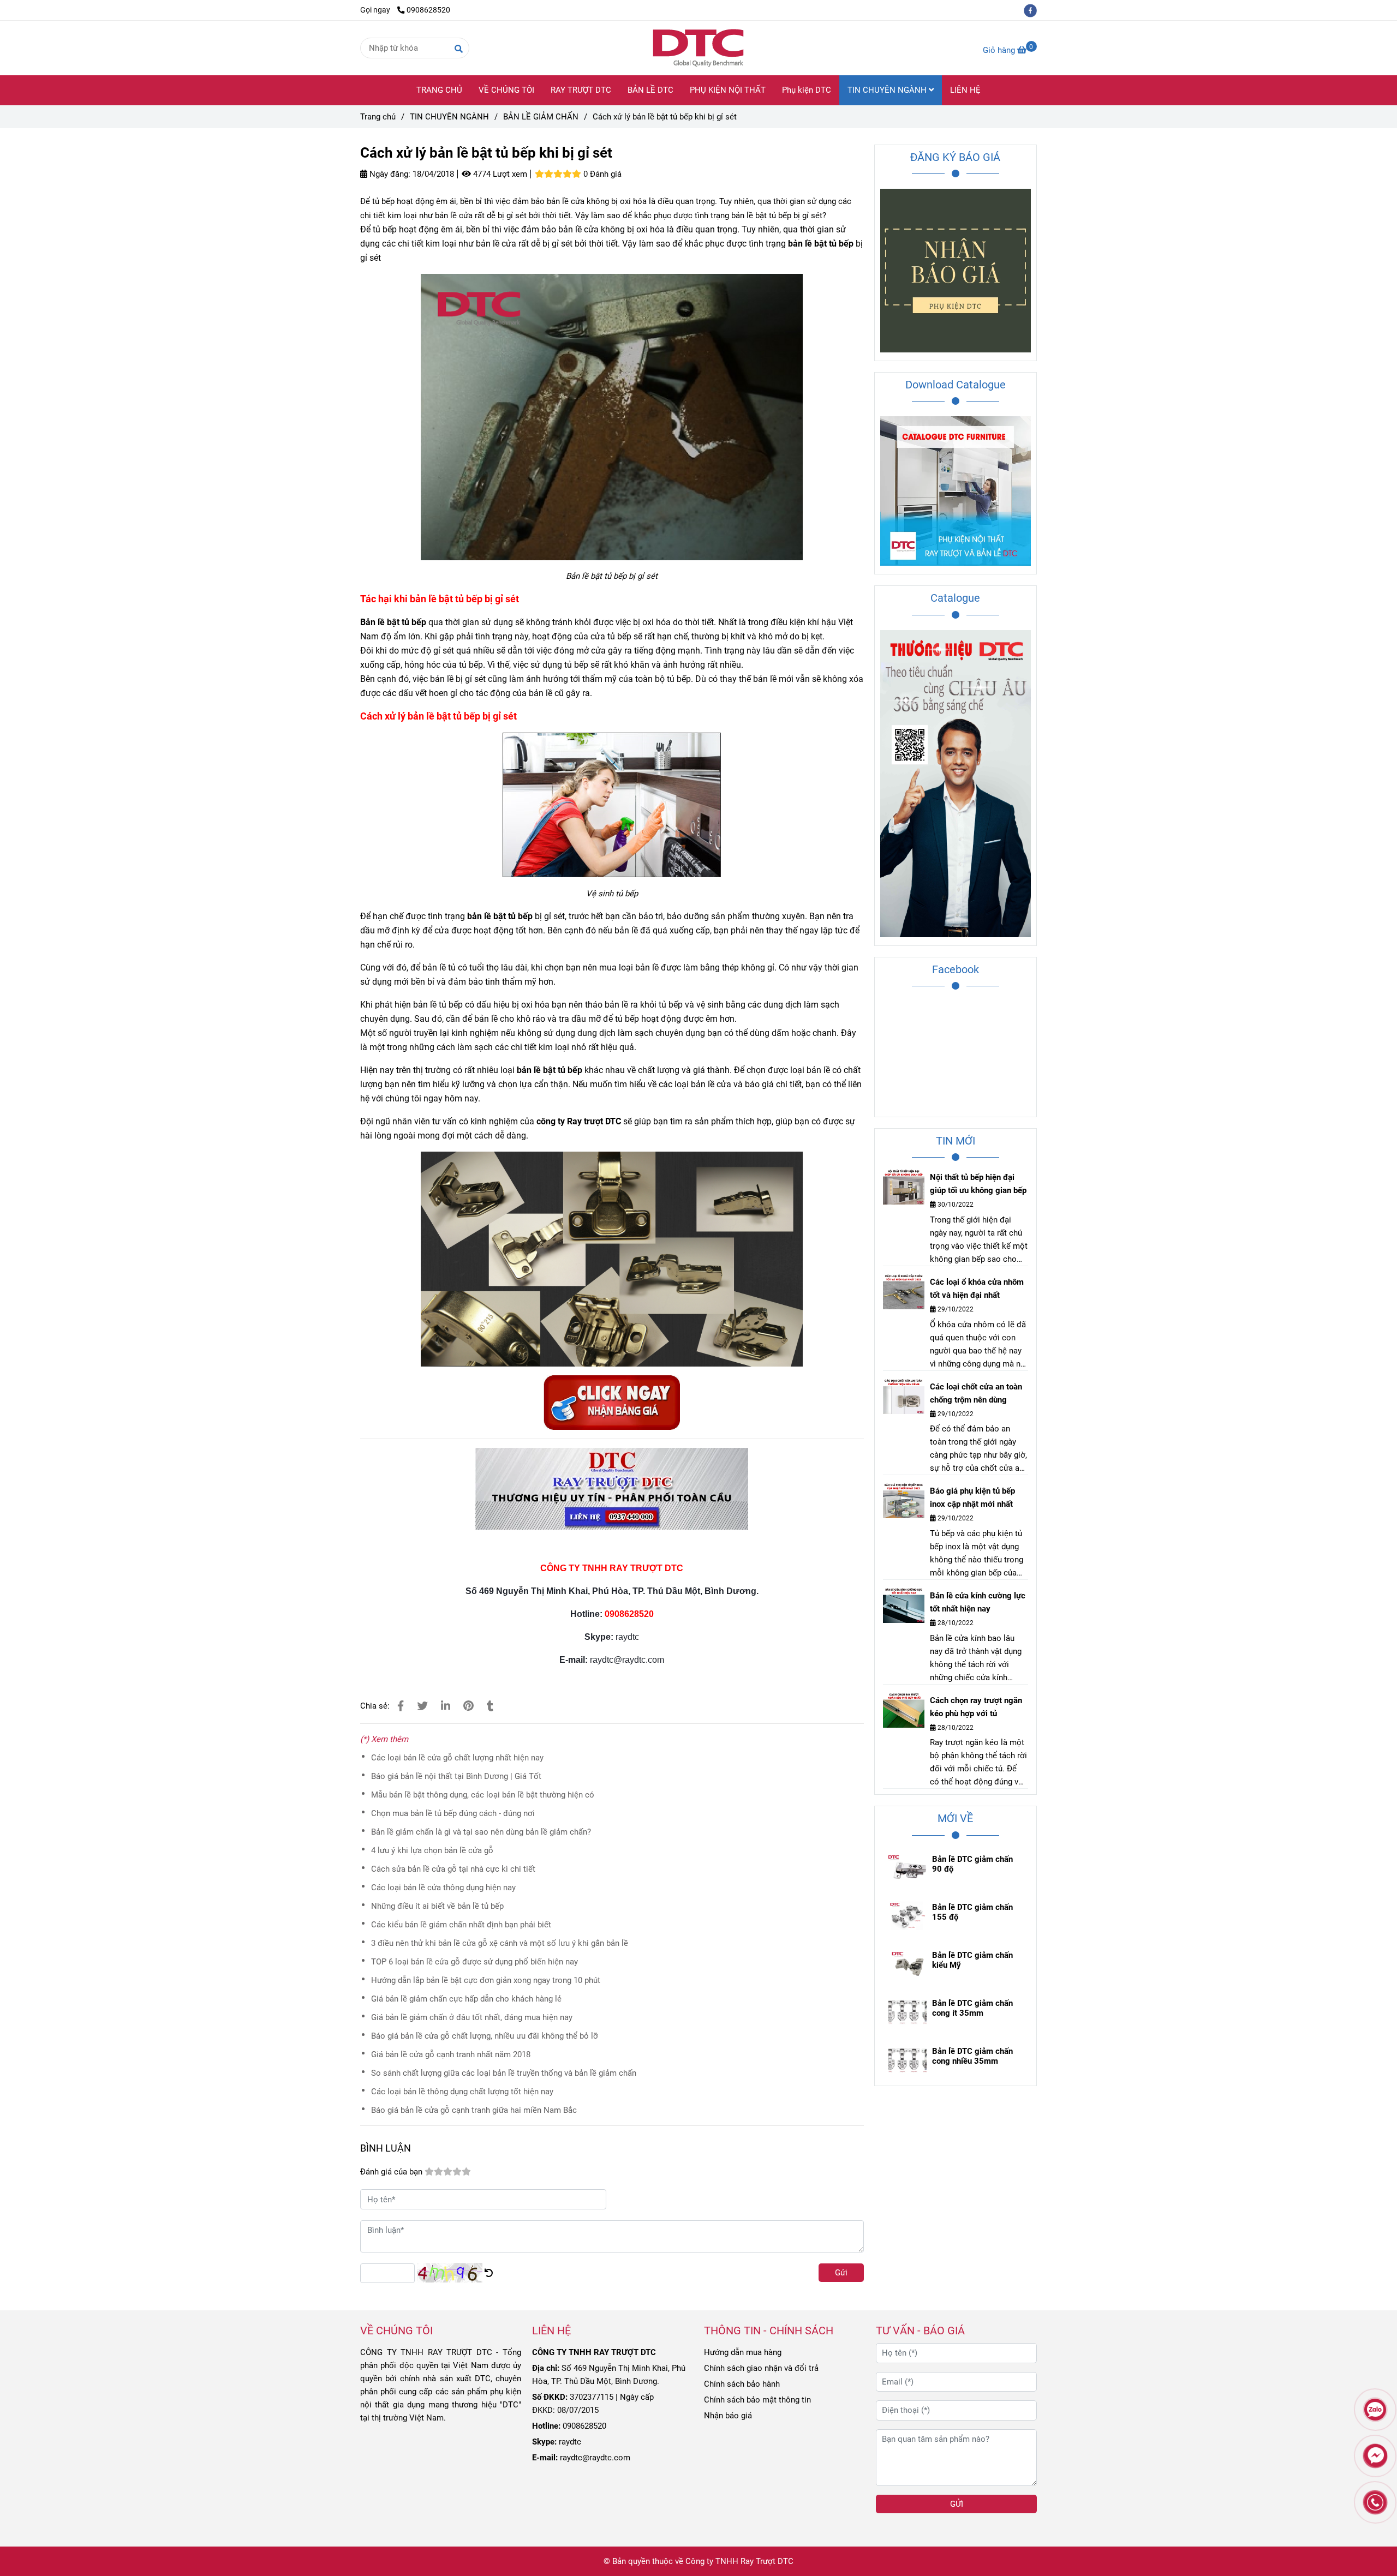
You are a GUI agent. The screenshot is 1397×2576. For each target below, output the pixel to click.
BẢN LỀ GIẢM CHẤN (541, 117)
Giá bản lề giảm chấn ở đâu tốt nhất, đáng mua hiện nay (472, 2017)
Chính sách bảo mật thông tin (757, 2400)
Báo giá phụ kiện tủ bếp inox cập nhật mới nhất (972, 1497)
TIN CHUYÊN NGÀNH (888, 90)
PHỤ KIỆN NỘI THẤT (728, 90)
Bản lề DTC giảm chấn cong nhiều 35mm (972, 2056)
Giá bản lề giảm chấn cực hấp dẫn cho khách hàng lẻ (466, 1999)
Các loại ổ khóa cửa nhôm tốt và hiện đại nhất (977, 1289)
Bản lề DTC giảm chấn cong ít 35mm (972, 2008)
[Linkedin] (446, 1706)
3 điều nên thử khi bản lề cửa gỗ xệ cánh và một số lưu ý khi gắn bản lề (500, 1943)
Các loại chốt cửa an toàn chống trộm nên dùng (976, 1393)
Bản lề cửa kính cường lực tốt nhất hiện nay (978, 1602)
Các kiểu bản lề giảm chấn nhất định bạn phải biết (461, 1925)
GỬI (957, 2504)
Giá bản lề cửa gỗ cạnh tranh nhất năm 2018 (451, 2054)
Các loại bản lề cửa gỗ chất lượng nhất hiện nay (457, 1758)
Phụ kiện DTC (807, 90)
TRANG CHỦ (439, 90)
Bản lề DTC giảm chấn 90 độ (972, 1864)
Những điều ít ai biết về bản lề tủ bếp (437, 1906)
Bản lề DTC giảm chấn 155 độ (972, 1912)
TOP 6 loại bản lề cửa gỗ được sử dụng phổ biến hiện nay (474, 1962)
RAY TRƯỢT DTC (581, 90)
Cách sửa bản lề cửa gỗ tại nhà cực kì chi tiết (453, 1869)
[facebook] (1033, 10)
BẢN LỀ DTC (650, 90)
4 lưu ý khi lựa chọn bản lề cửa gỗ (432, 1850)
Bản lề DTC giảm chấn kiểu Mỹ (972, 1960)
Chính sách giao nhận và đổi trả (761, 2368)
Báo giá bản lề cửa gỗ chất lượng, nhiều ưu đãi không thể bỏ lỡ (485, 2036)
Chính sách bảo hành (742, 2384)
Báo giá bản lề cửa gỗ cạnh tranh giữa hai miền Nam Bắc (474, 2110)
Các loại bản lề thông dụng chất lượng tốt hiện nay (462, 2092)
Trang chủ (378, 117)
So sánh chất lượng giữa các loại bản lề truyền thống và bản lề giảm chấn (504, 2073)
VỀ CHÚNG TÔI (506, 90)
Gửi (841, 2273)
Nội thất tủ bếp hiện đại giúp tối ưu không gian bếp (978, 1184)
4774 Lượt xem (499, 174)
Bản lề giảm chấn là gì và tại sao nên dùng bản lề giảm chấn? (481, 1832)
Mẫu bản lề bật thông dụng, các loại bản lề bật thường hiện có (483, 1795)
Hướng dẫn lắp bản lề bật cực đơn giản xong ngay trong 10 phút (486, 1980)
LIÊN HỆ (965, 90)
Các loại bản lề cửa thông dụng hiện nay (443, 1888)
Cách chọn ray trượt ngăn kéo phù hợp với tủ (976, 1707)
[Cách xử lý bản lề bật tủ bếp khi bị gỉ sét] (698, 48)
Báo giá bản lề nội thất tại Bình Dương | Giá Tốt (456, 1776)
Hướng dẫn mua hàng (743, 2352)
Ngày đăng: (389, 174)
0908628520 (428, 10)
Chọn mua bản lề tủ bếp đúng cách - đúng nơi (453, 1813)
